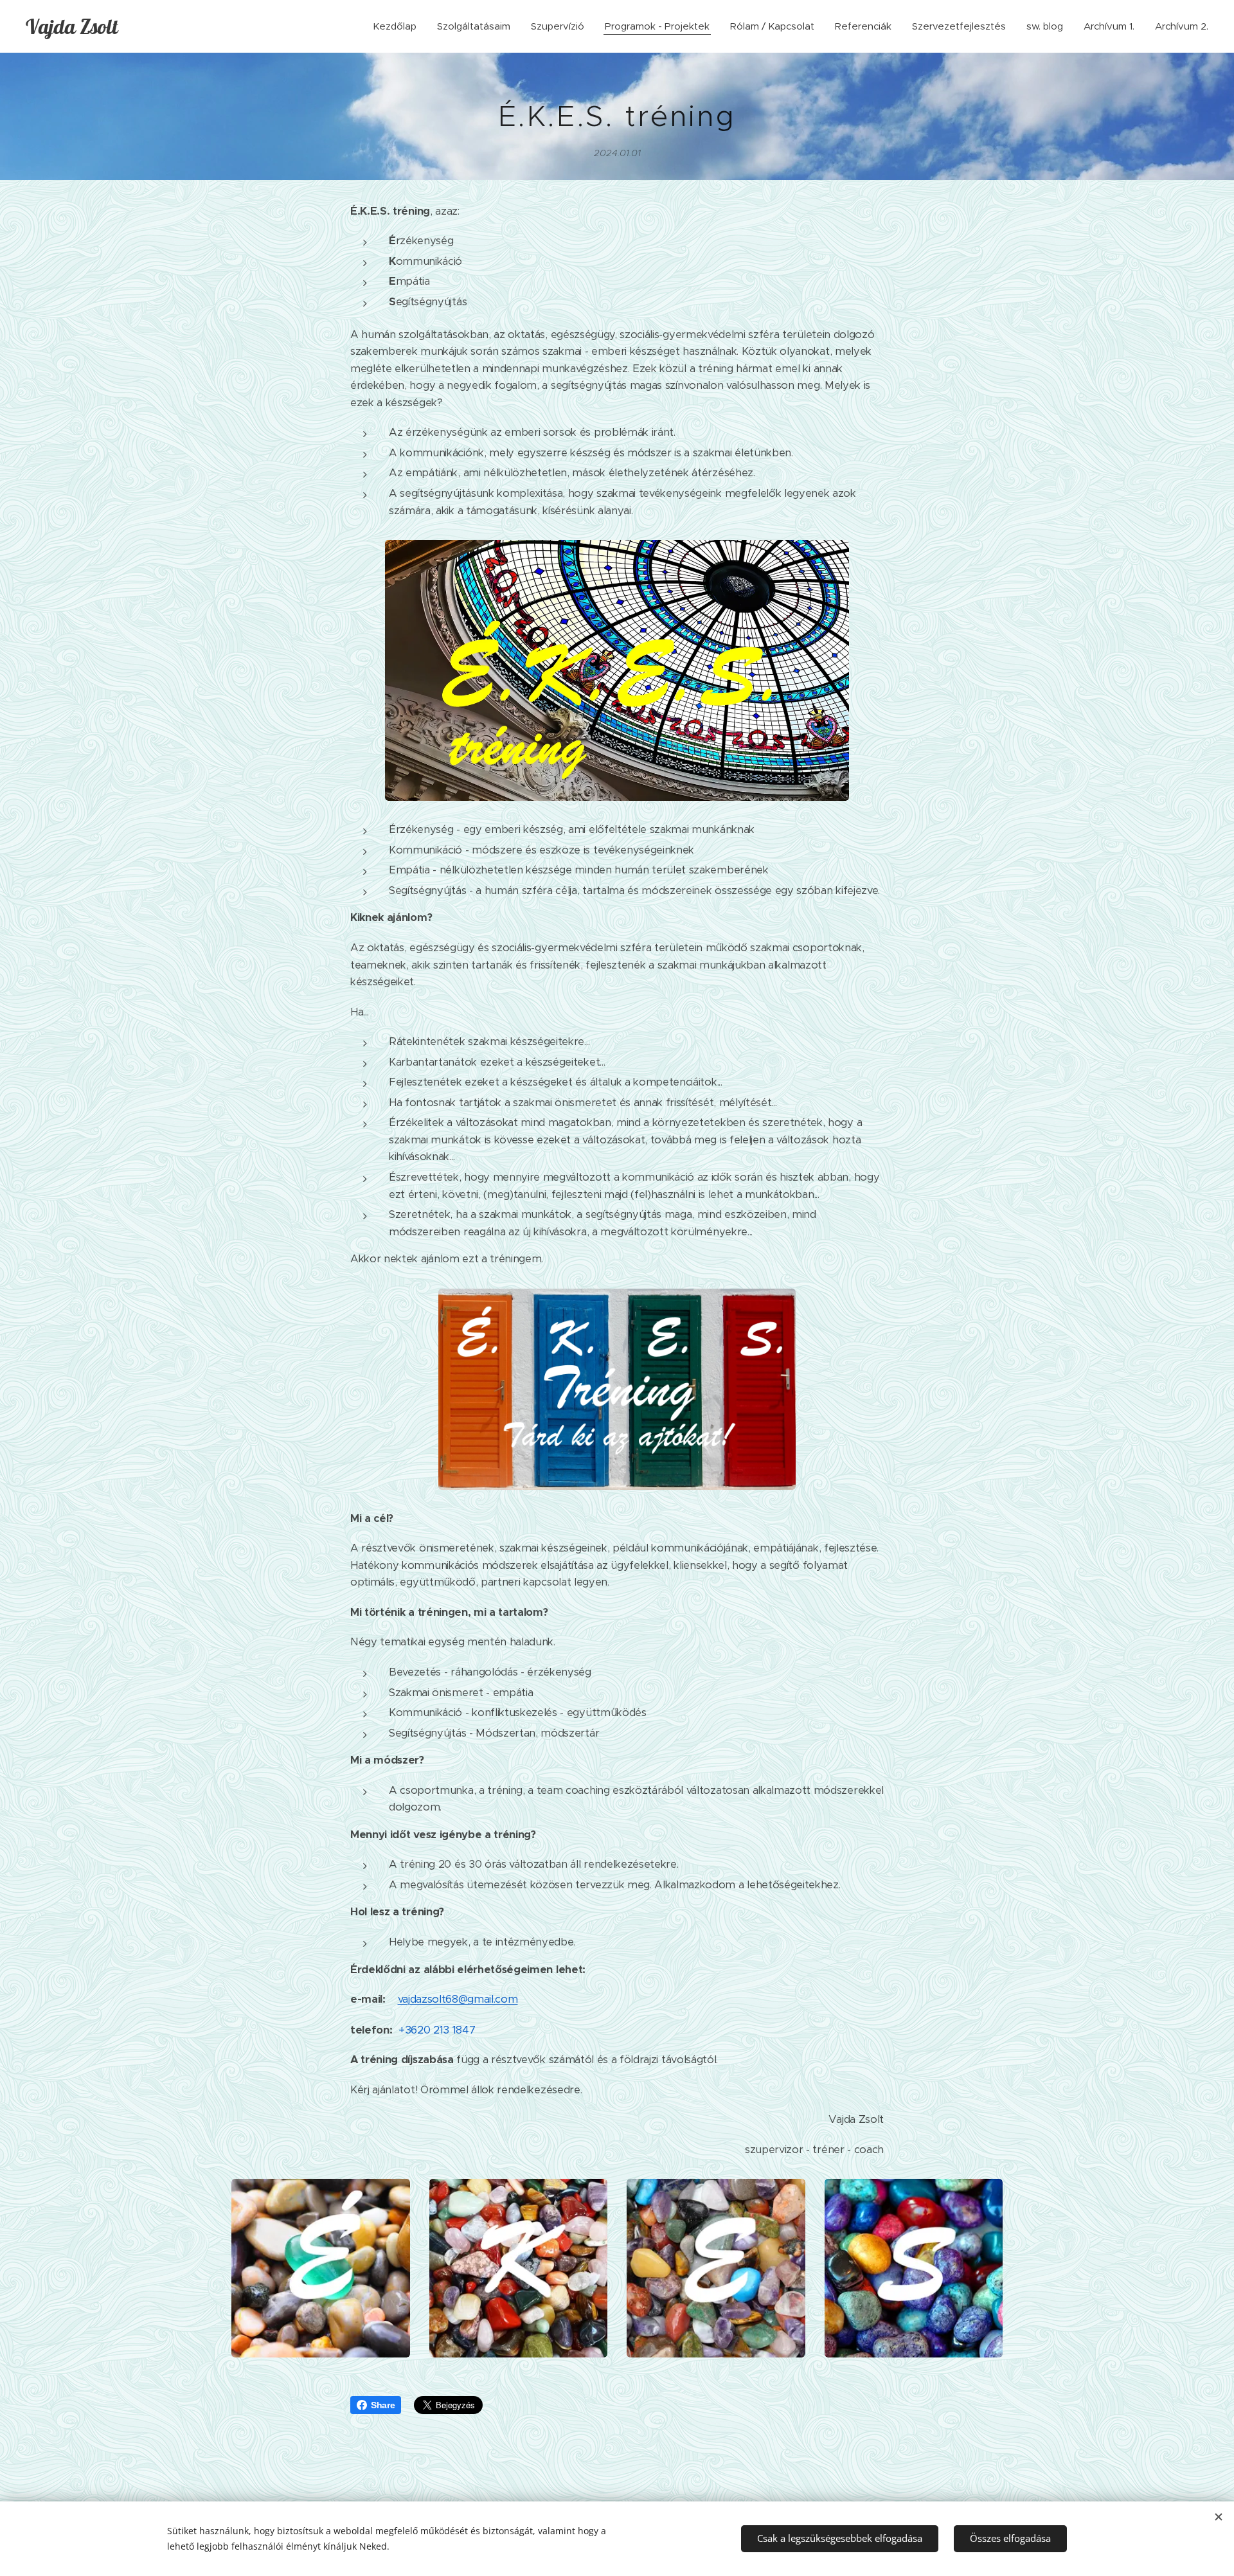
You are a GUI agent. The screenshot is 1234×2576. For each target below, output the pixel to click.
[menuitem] (398, 26)
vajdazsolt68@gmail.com (458, 1999)
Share (383, 2405)
